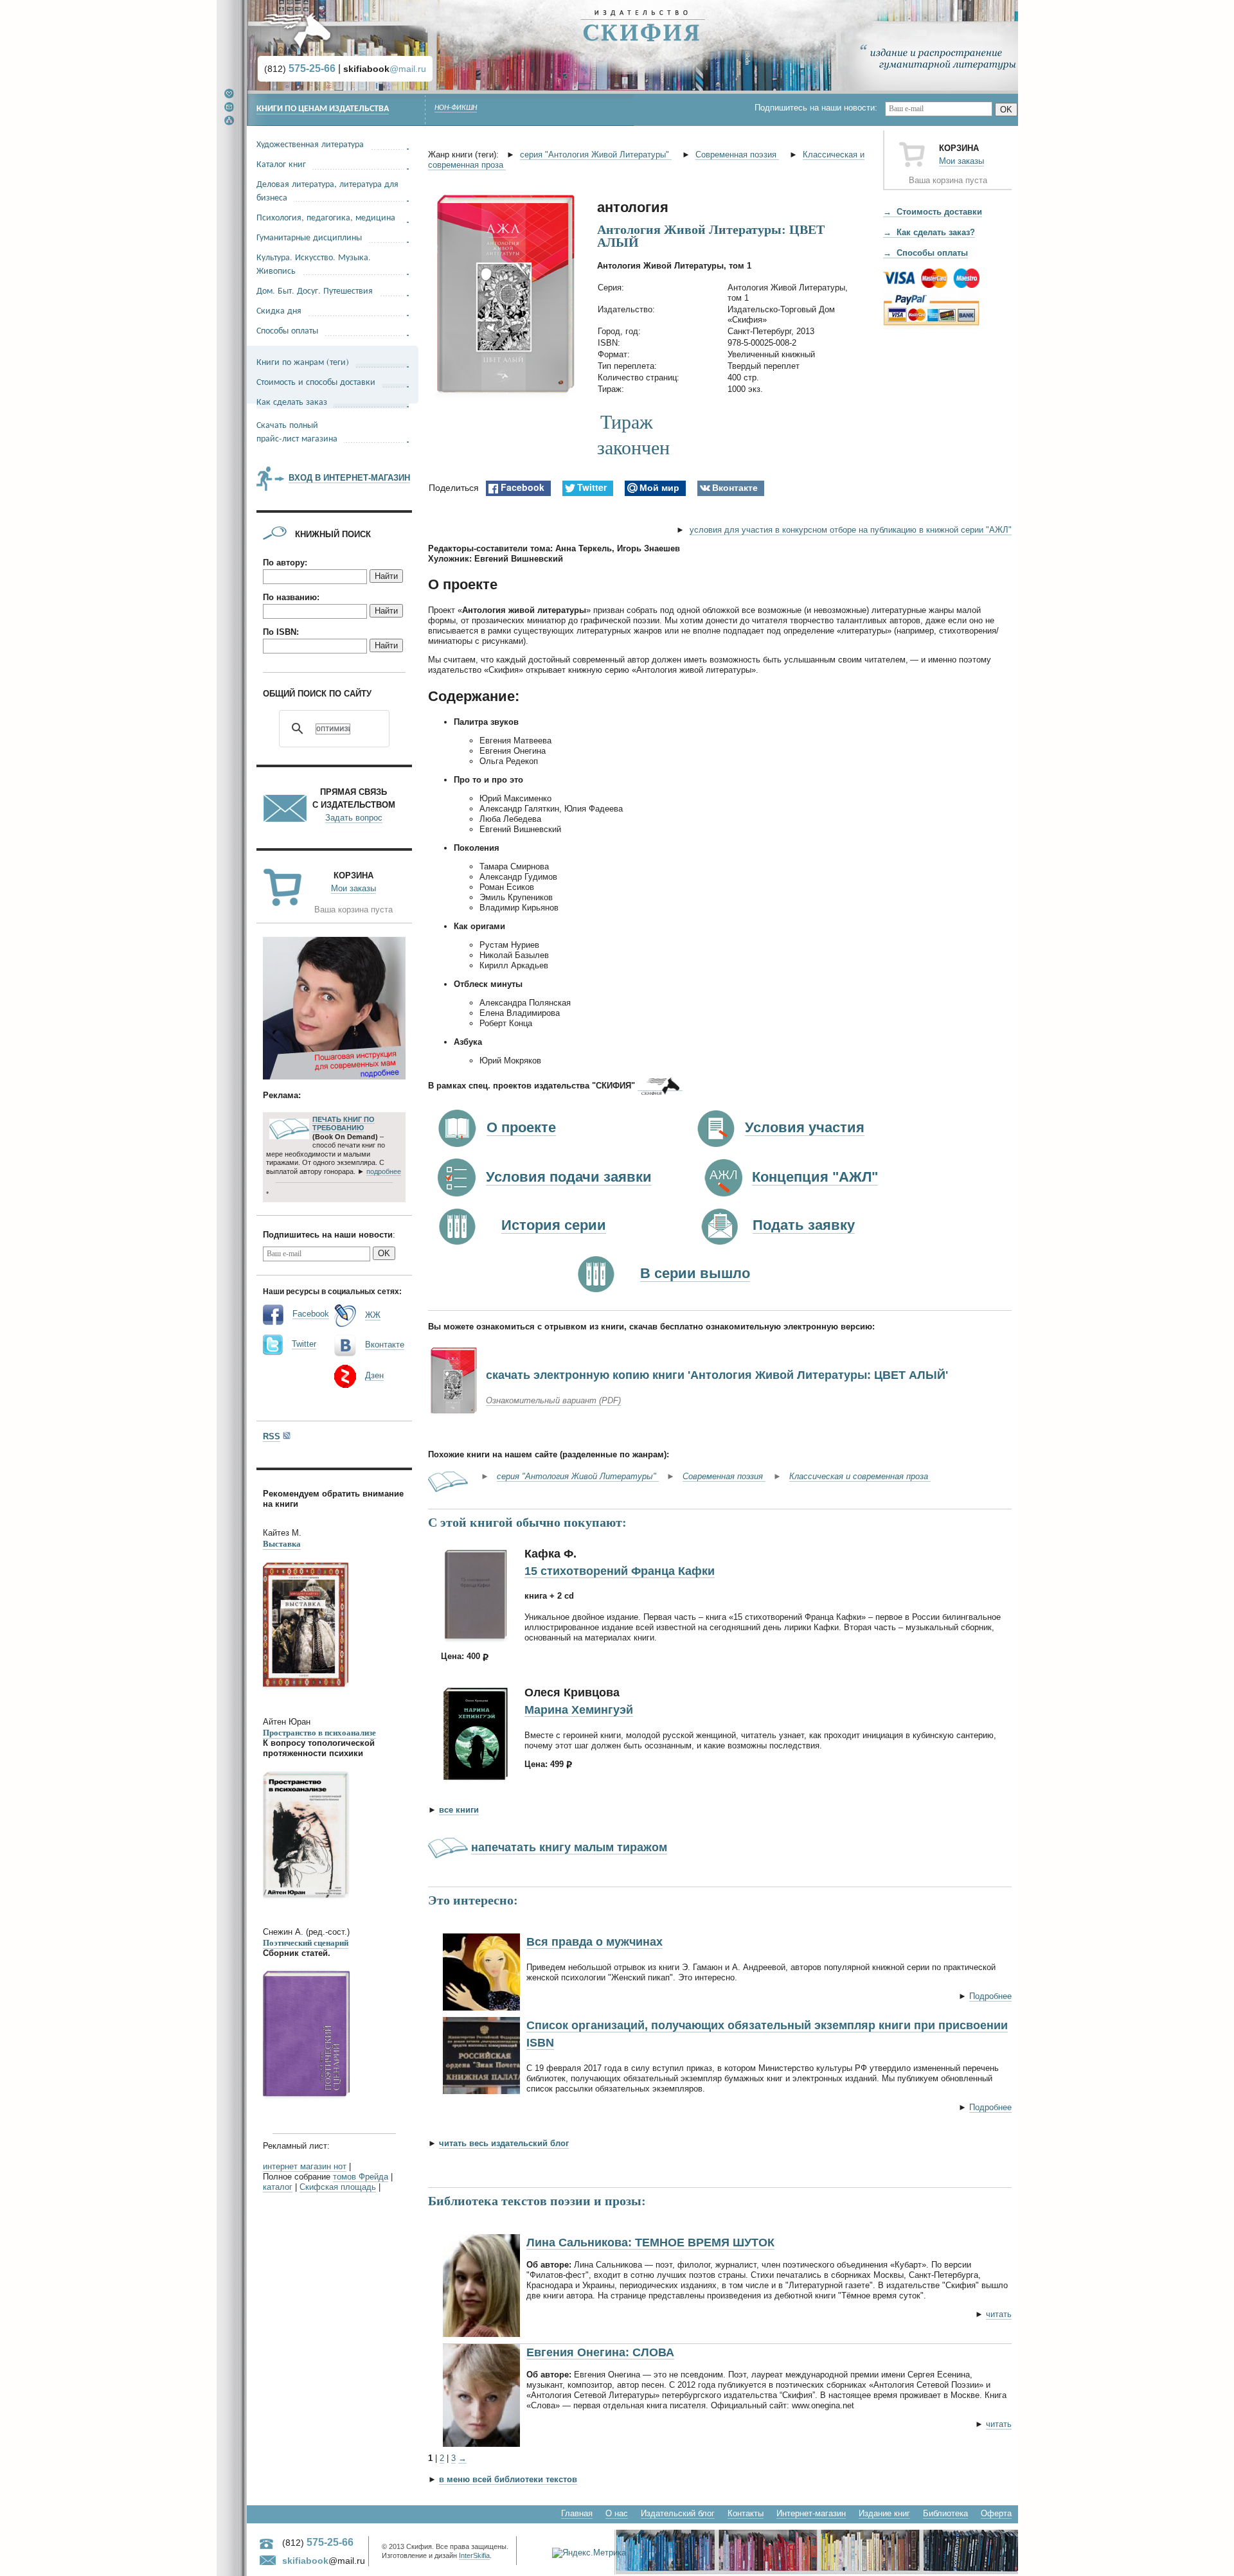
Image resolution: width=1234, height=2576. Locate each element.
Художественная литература (310, 144)
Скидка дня (279, 310)
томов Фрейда (361, 2177)
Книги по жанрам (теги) (303, 361)
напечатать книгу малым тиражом (569, 1847)
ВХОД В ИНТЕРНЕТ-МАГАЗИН (349, 478)
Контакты (746, 2513)
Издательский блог (678, 2513)
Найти (386, 576)
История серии (554, 1225)
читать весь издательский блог (504, 2143)
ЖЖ (373, 1315)
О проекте (521, 1127)
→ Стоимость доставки (933, 212)
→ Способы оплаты (925, 253)
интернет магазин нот (305, 2166)
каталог (278, 2187)
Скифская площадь (338, 2187)
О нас (617, 2513)
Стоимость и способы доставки (316, 381)
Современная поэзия (737, 155)
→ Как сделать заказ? (929, 232)
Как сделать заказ (292, 401)
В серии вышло (695, 1273)
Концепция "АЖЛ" (815, 1177)
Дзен (374, 1375)
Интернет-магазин (811, 2513)
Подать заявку (804, 1225)
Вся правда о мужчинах (595, 1942)
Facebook (311, 1314)
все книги (459, 1810)
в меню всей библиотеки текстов (508, 2479)
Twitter (304, 1344)
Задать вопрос (354, 818)
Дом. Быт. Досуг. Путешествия (315, 290)
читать (999, 2314)
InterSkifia (474, 2555)
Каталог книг (281, 164)
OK (1006, 110)
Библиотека (945, 2513)
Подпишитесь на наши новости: (820, 108)
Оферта (996, 2513)
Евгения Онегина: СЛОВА (600, 2352)
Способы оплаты (287, 330)
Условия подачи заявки (569, 1177)
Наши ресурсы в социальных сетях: (332, 1291)
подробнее (384, 1171)
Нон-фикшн (456, 108)
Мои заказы (961, 161)
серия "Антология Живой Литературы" (596, 155)
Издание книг (884, 2513)
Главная (577, 2513)
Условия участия (805, 1127)
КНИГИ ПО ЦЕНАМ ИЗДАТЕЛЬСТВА (323, 109)
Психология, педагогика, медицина (326, 217)
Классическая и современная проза (860, 1476)
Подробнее (990, 1996)
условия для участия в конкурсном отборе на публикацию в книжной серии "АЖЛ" (851, 530)
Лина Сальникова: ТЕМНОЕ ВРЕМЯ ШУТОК (650, 2243)
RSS (272, 1436)
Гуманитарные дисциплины (309, 237)
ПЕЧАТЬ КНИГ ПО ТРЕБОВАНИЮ (344, 1124)
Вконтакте (385, 1345)
